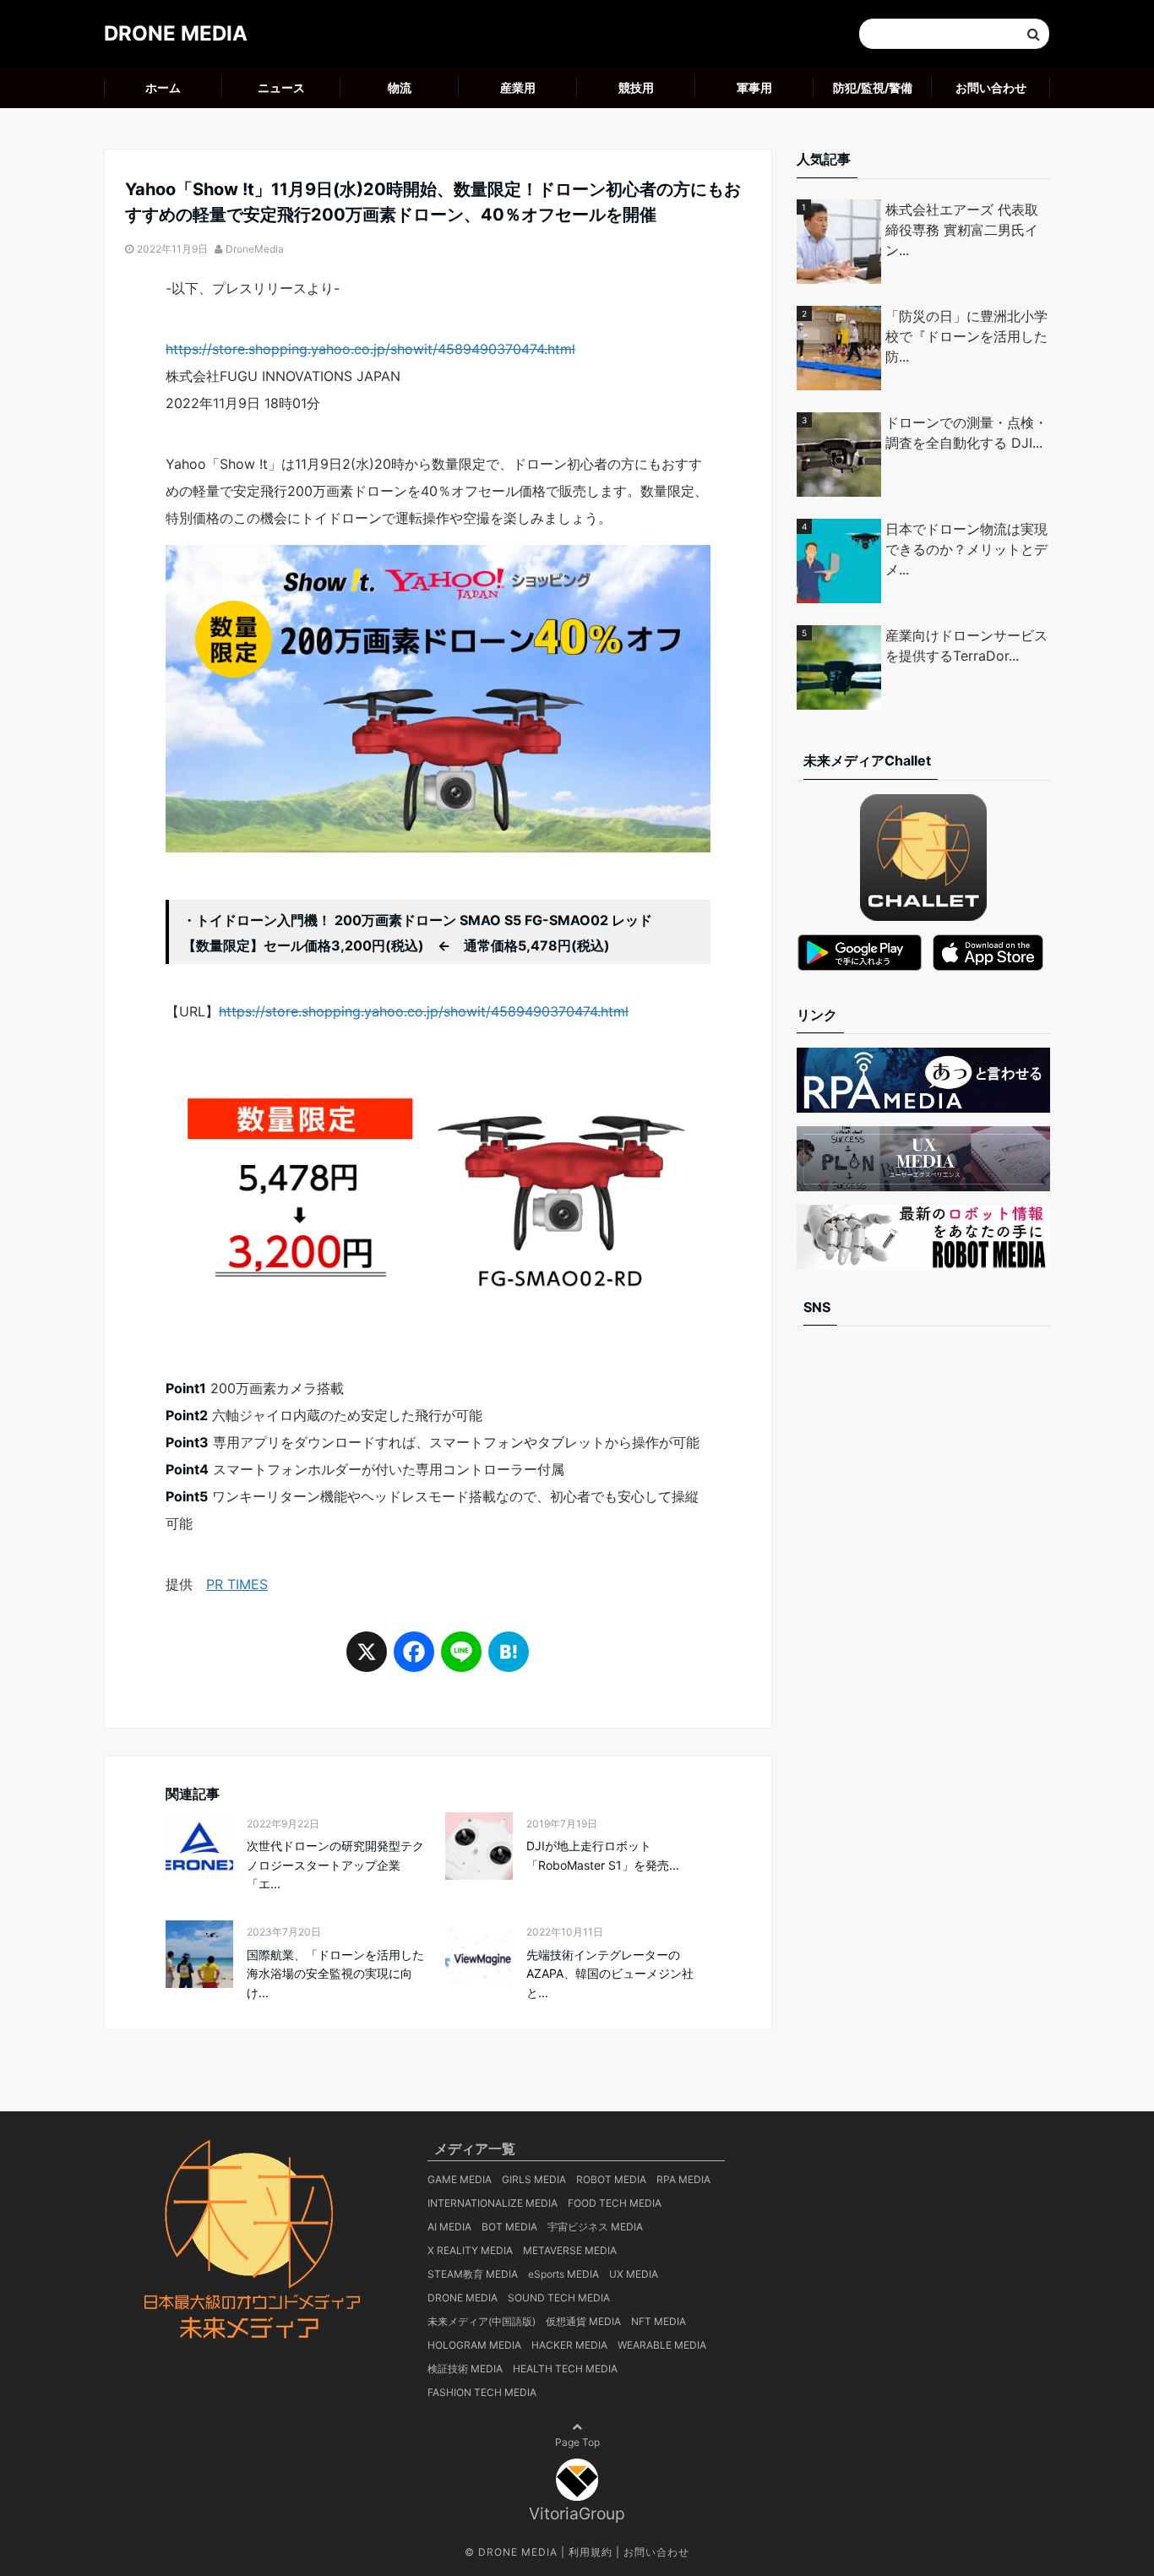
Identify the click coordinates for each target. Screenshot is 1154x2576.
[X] (367, 1659)
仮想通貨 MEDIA (583, 2321)
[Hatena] (509, 1659)
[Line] (461, 1659)
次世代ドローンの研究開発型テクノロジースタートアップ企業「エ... (335, 1865)
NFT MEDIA (659, 2321)
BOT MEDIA (509, 2227)
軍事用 (754, 87)
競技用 (636, 87)
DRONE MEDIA (176, 33)
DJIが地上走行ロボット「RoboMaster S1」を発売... (603, 1855)
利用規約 (591, 2552)
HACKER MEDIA (569, 2345)
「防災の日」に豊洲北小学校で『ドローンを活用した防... (966, 336)
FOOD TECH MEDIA (615, 2203)
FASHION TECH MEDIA (482, 2392)
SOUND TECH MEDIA (559, 2298)
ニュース (281, 87)
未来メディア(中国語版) (482, 2321)
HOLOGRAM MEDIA (474, 2345)
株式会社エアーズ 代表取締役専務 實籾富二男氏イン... (962, 230)
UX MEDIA (634, 2274)
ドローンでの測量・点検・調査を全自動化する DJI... (966, 433)
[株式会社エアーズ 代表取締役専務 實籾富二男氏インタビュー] (841, 242)
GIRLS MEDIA (534, 2179)
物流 (400, 87)
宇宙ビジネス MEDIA (595, 2227)
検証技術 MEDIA (465, 2369)
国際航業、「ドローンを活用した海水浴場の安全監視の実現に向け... (335, 1974)
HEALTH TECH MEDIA (565, 2369)
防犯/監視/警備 (873, 87)
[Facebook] (414, 1659)
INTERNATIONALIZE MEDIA (493, 2203)
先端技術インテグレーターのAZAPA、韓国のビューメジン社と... (610, 1974)
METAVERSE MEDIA (570, 2250)
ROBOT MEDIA (611, 2179)
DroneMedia (255, 249)
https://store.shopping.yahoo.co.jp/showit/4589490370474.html (370, 349)
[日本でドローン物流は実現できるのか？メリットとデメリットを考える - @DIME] (841, 561)
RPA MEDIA (683, 2179)
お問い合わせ (991, 87)
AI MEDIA (449, 2227)
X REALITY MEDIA (470, 2250)
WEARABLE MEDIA (662, 2345)
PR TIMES (237, 1584)
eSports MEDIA (563, 2274)
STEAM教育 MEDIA (473, 2274)
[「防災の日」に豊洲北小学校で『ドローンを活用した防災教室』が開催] (841, 348)
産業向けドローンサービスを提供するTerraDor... (966, 645)
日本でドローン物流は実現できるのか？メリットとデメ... (966, 549)
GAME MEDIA (460, 2179)
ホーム (163, 87)
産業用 (518, 87)
